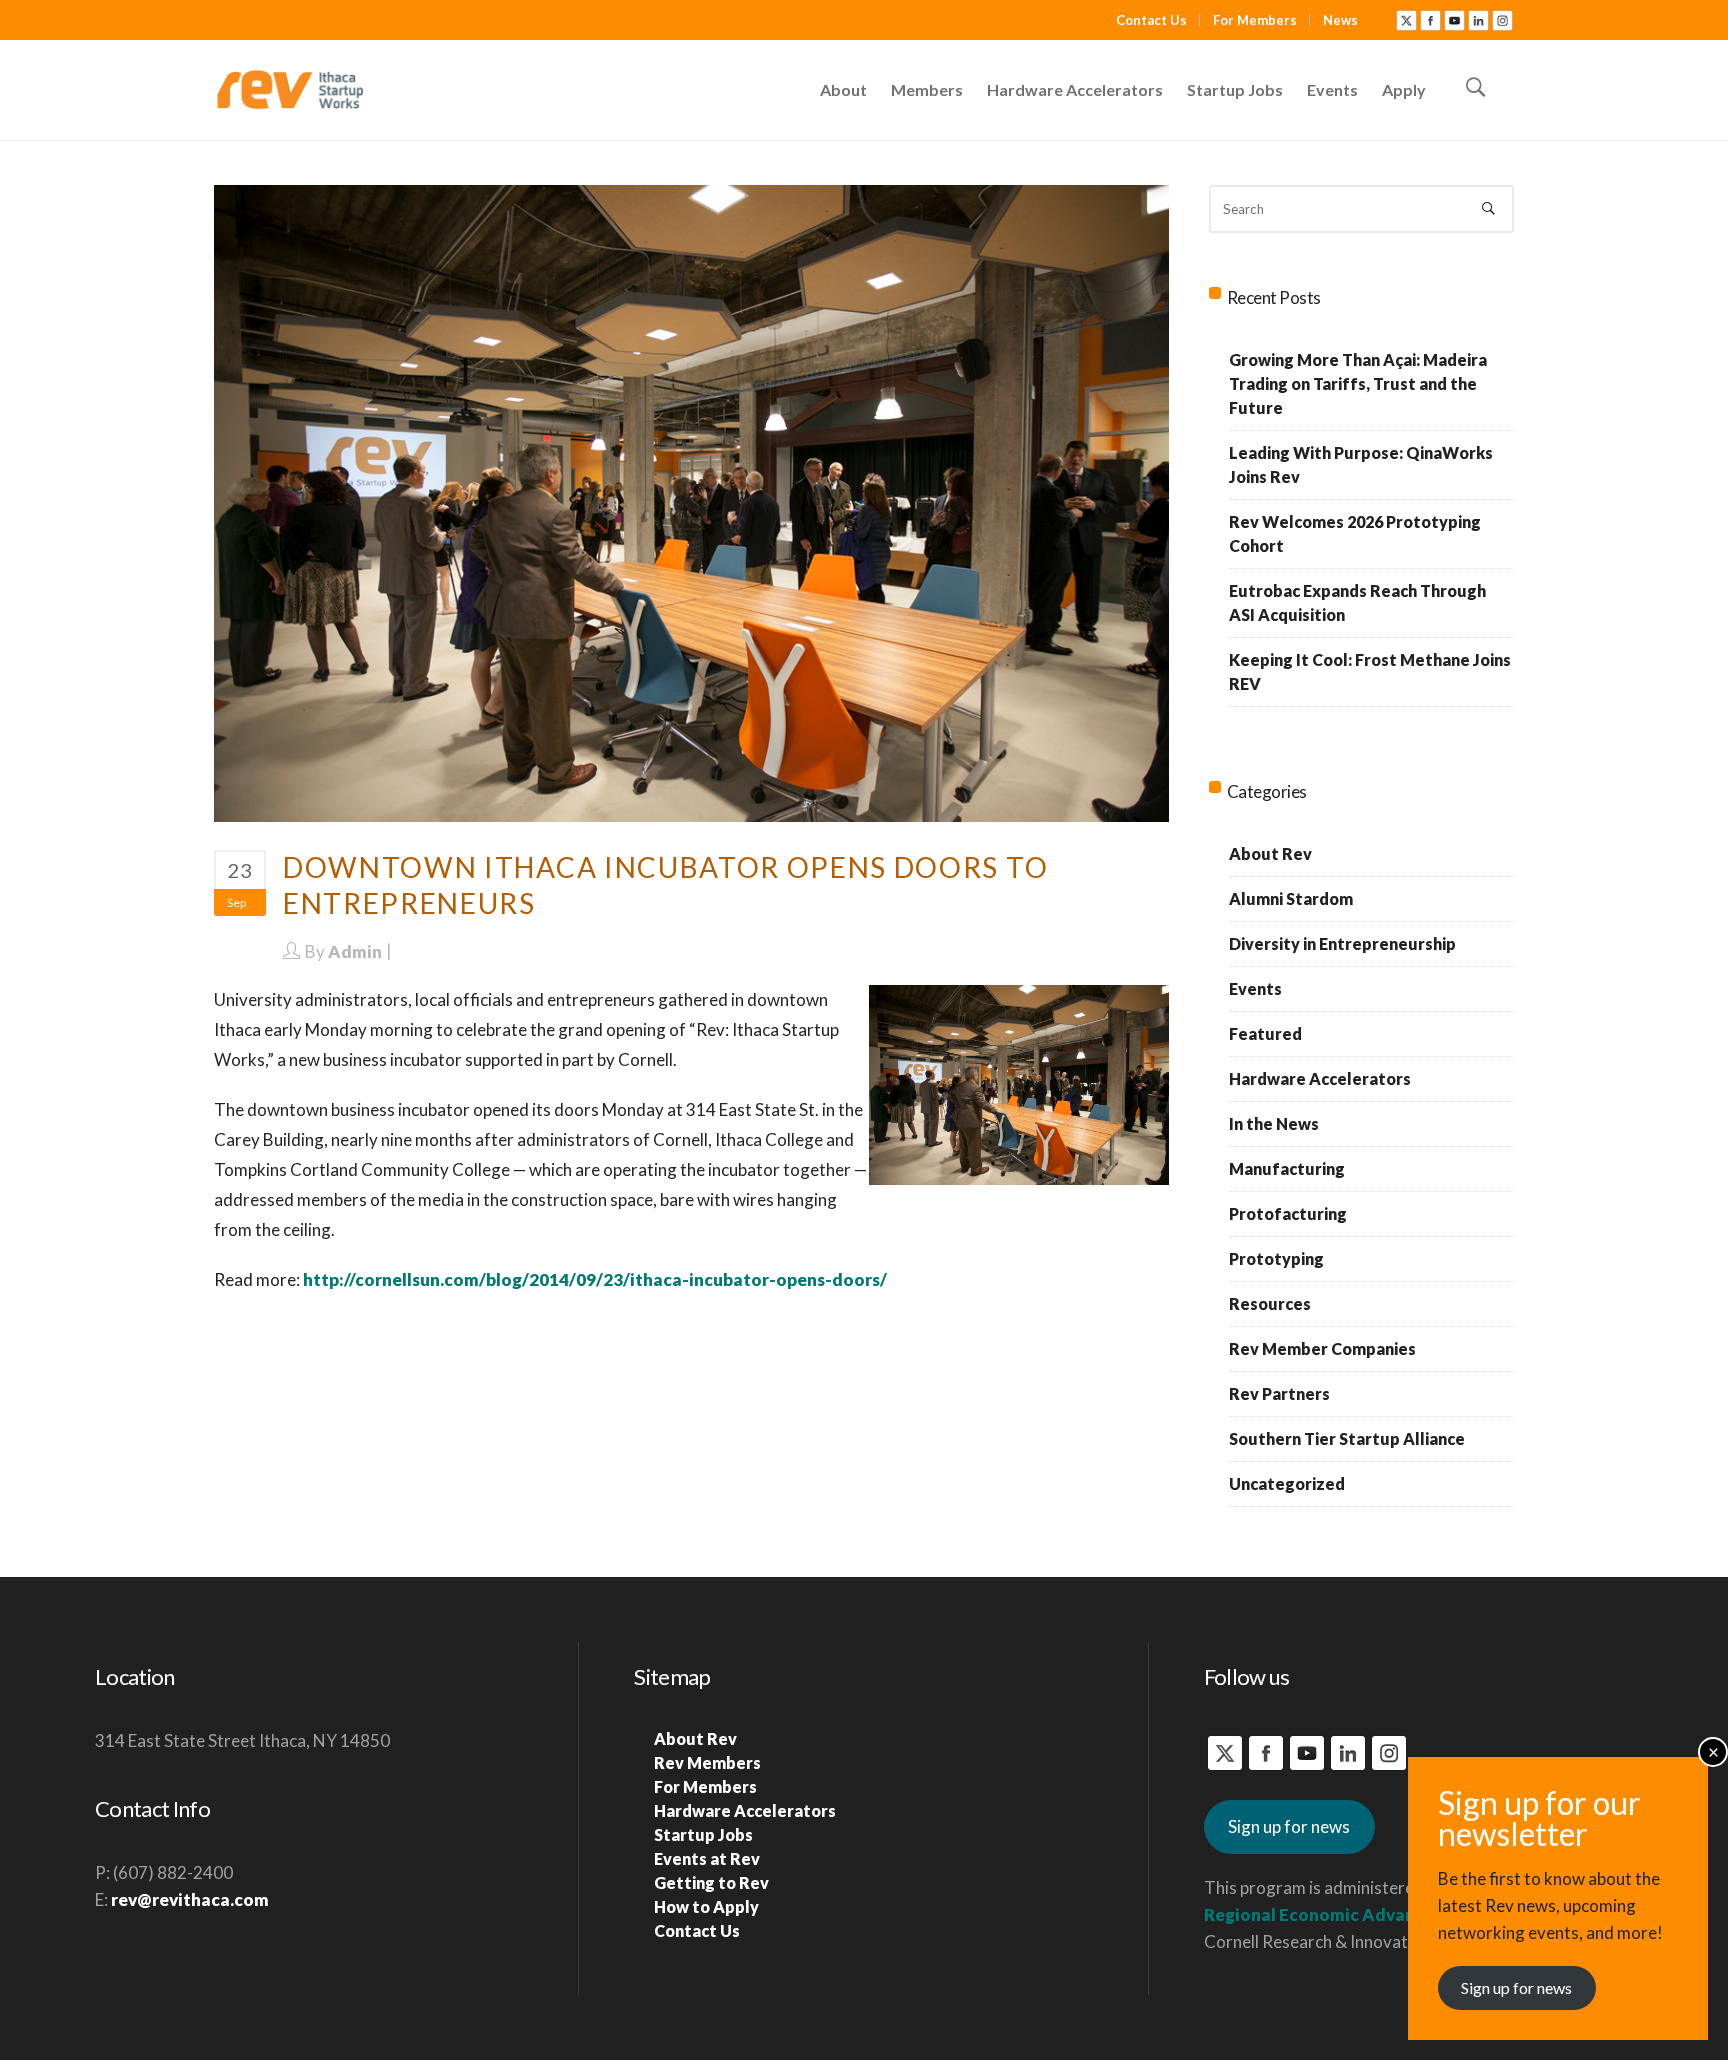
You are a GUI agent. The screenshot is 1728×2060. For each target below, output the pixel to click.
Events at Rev (707, 1858)
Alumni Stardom (1291, 898)
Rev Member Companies (1322, 1348)
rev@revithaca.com (190, 1899)
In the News (1274, 1123)
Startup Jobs (703, 1834)
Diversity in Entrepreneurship (1342, 943)
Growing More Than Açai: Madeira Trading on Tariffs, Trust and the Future (1358, 383)
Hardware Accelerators (1320, 1078)
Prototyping (1276, 1258)
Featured (1265, 1033)
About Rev (1270, 853)
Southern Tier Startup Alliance (1347, 1438)
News (1340, 20)
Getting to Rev (711, 1882)
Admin (355, 951)
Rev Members (707, 1762)
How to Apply (706, 1906)
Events (1255, 988)
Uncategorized (1287, 1483)
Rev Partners (1279, 1393)
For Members (1255, 20)
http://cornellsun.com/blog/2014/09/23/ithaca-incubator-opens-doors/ (595, 1279)
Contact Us (1151, 20)
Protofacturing (1288, 1213)
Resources (1270, 1303)
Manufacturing (1287, 1168)
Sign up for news (1289, 1826)
